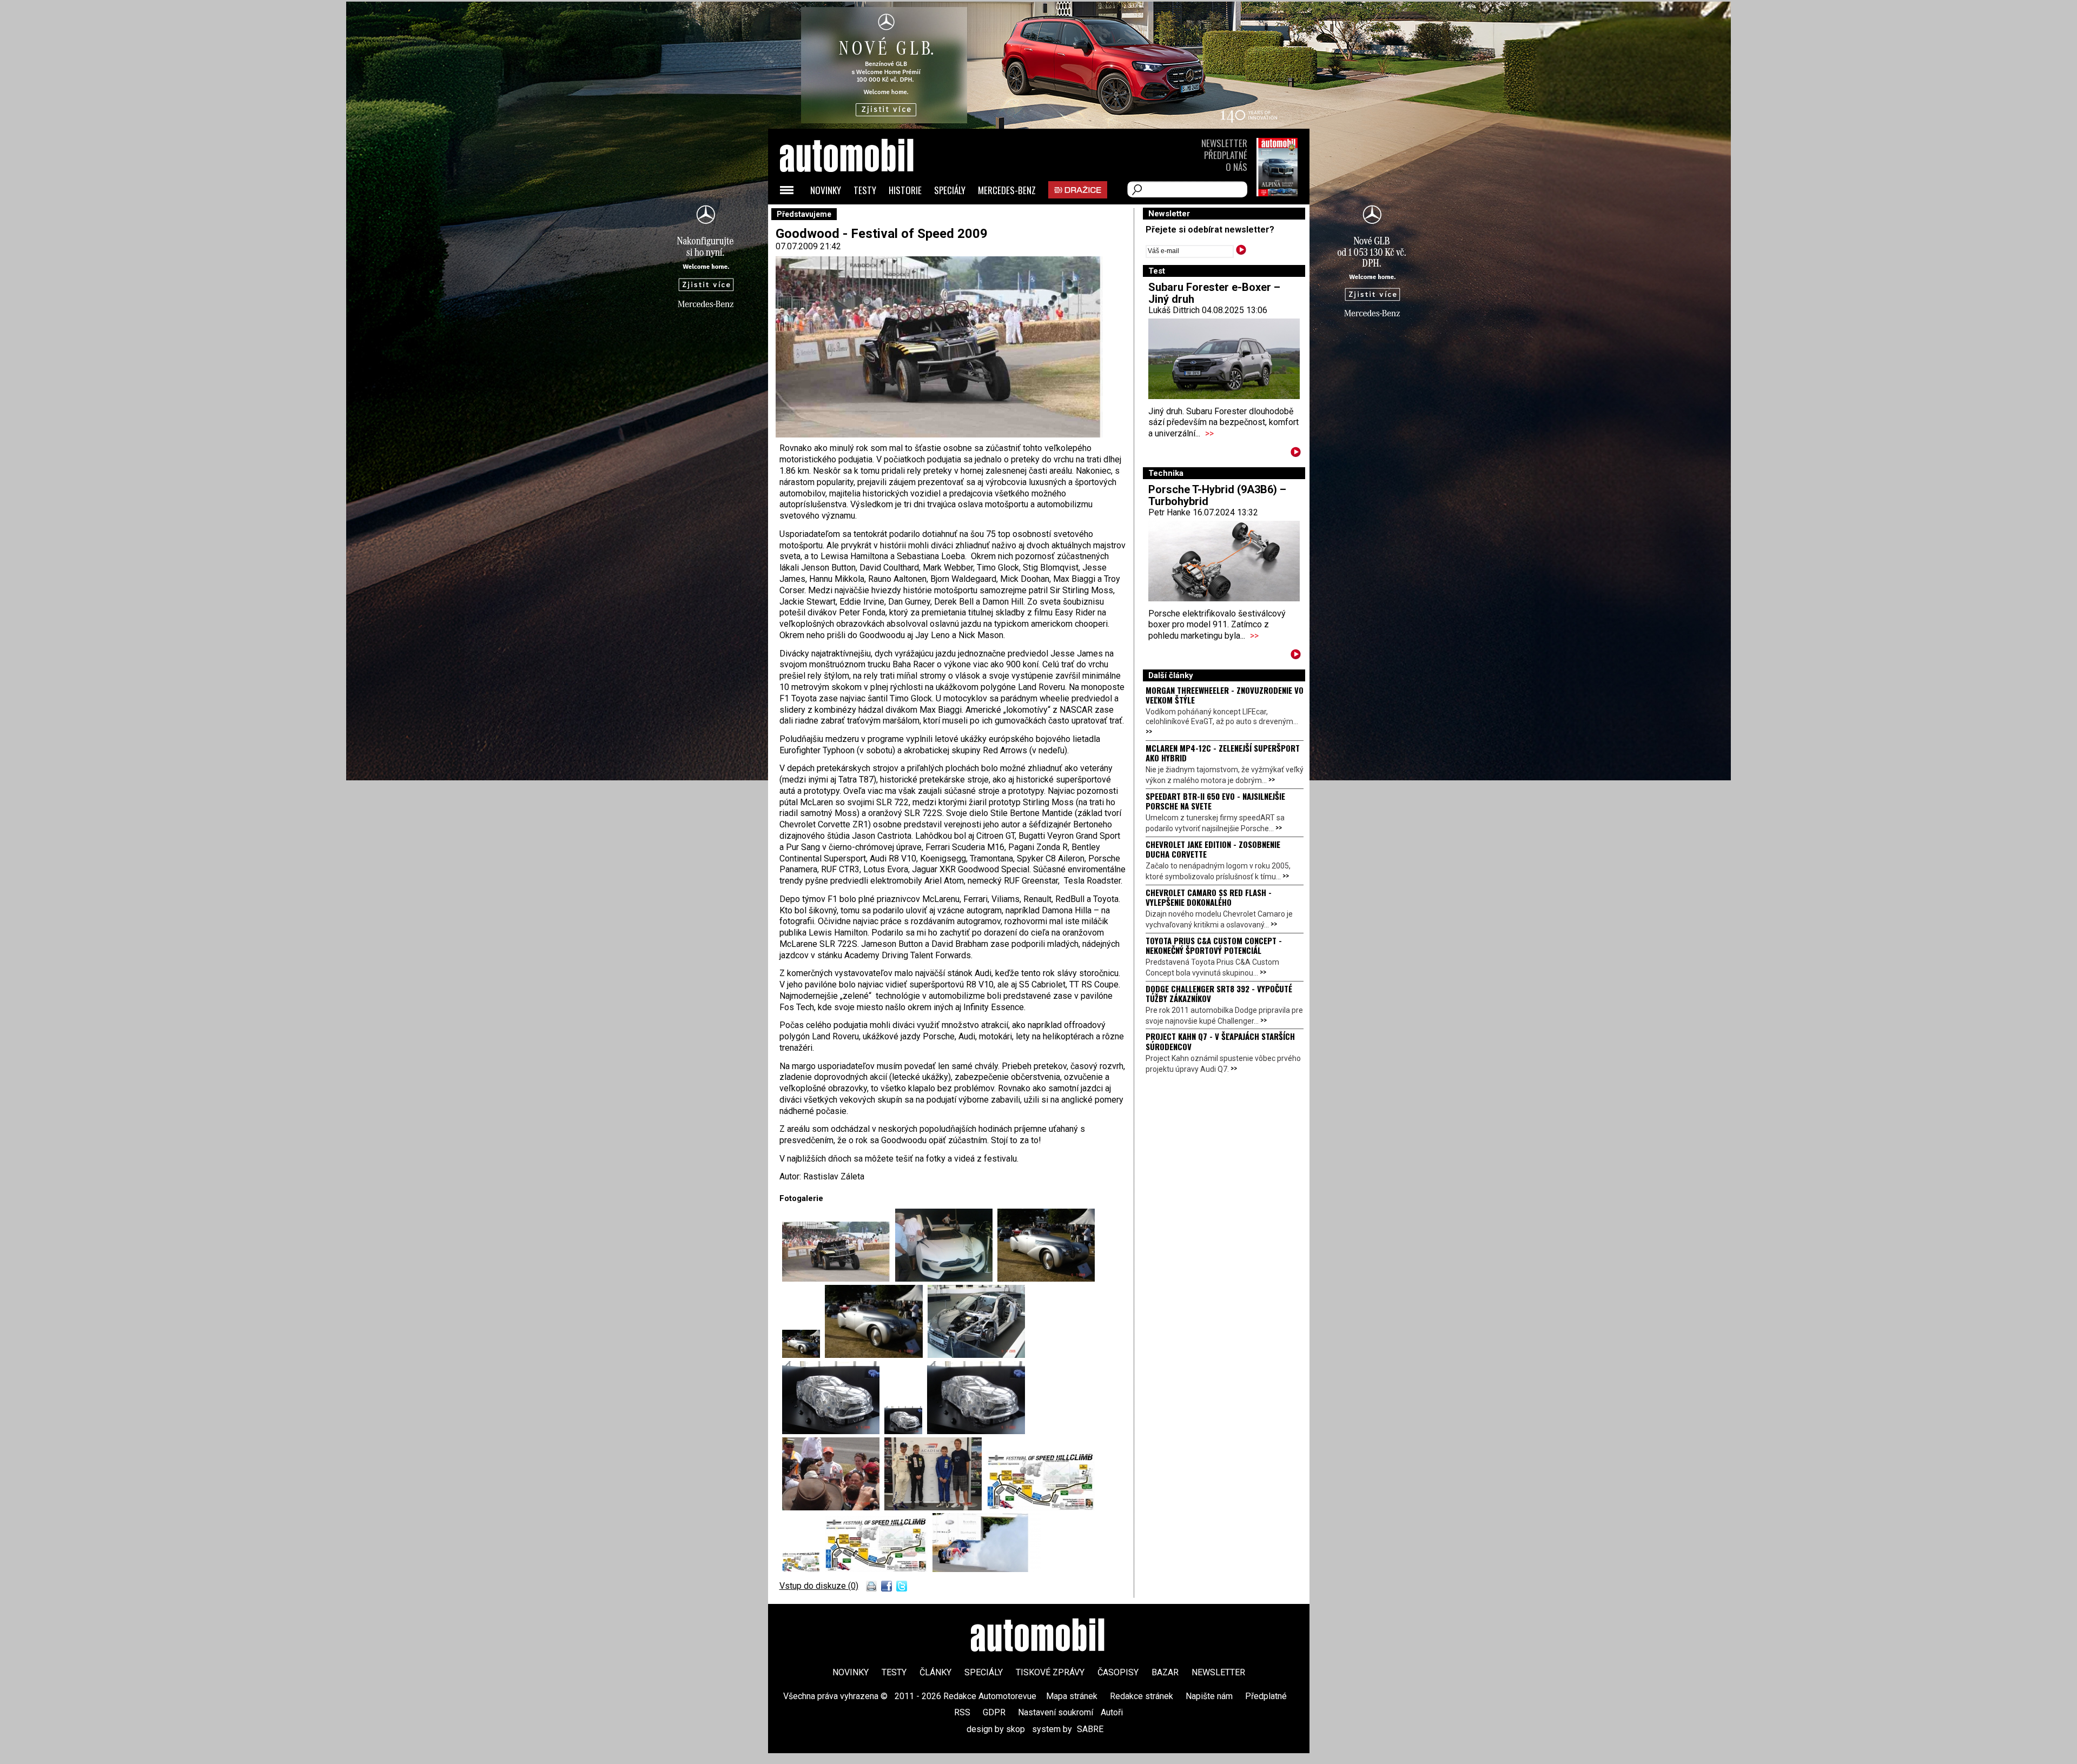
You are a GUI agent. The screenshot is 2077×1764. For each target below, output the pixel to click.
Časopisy (1118, 1672)
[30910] (876, 1355)
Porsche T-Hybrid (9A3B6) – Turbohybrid (1217, 495)
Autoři (1112, 1712)
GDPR (994, 1712)
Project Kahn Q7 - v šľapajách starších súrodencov (1220, 1041)
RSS (962, 1712)
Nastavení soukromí (1056, 1712)
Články (935, 1672)
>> (1209, 433)
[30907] (946, 1279)
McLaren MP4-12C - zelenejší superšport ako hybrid (1223, 753)
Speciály (950, 190)
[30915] (833, 1507)
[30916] (935, 1507)
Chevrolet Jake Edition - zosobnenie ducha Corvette (1213, 849)
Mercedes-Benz (1007, 190)
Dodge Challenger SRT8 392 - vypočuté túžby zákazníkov (1219, 993)
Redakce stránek (1142, 1696)
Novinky (826, 190)
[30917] (1041, 1507)
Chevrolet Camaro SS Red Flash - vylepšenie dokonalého (1209, 897)
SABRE (1090, 1729)
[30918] (803, 1569)
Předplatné (1226, 155)
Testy (865, 190)
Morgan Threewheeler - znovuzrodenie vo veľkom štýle (1225, 695)
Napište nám (1209, 1696)
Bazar (1165, 1672)
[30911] (976, 1355)
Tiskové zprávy (1050, 1672)
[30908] (1046, 1279)
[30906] (839, 1279)
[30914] (976, 1431)
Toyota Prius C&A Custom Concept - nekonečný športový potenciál (1214, 945)
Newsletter (1224, 143)
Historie (905, 190)
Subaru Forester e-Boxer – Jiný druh (1214, 293)
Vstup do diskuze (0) (819, 1586)
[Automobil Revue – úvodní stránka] (861, 217)
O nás (1236, 167)
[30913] (906, 1431)
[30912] (833, 1431)
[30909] (803, 1355)
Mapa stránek (1072, 1696)
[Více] (1296, 454)
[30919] (879, 1569)
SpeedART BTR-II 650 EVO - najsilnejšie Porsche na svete (1215, 801)
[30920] (987, 1569)
